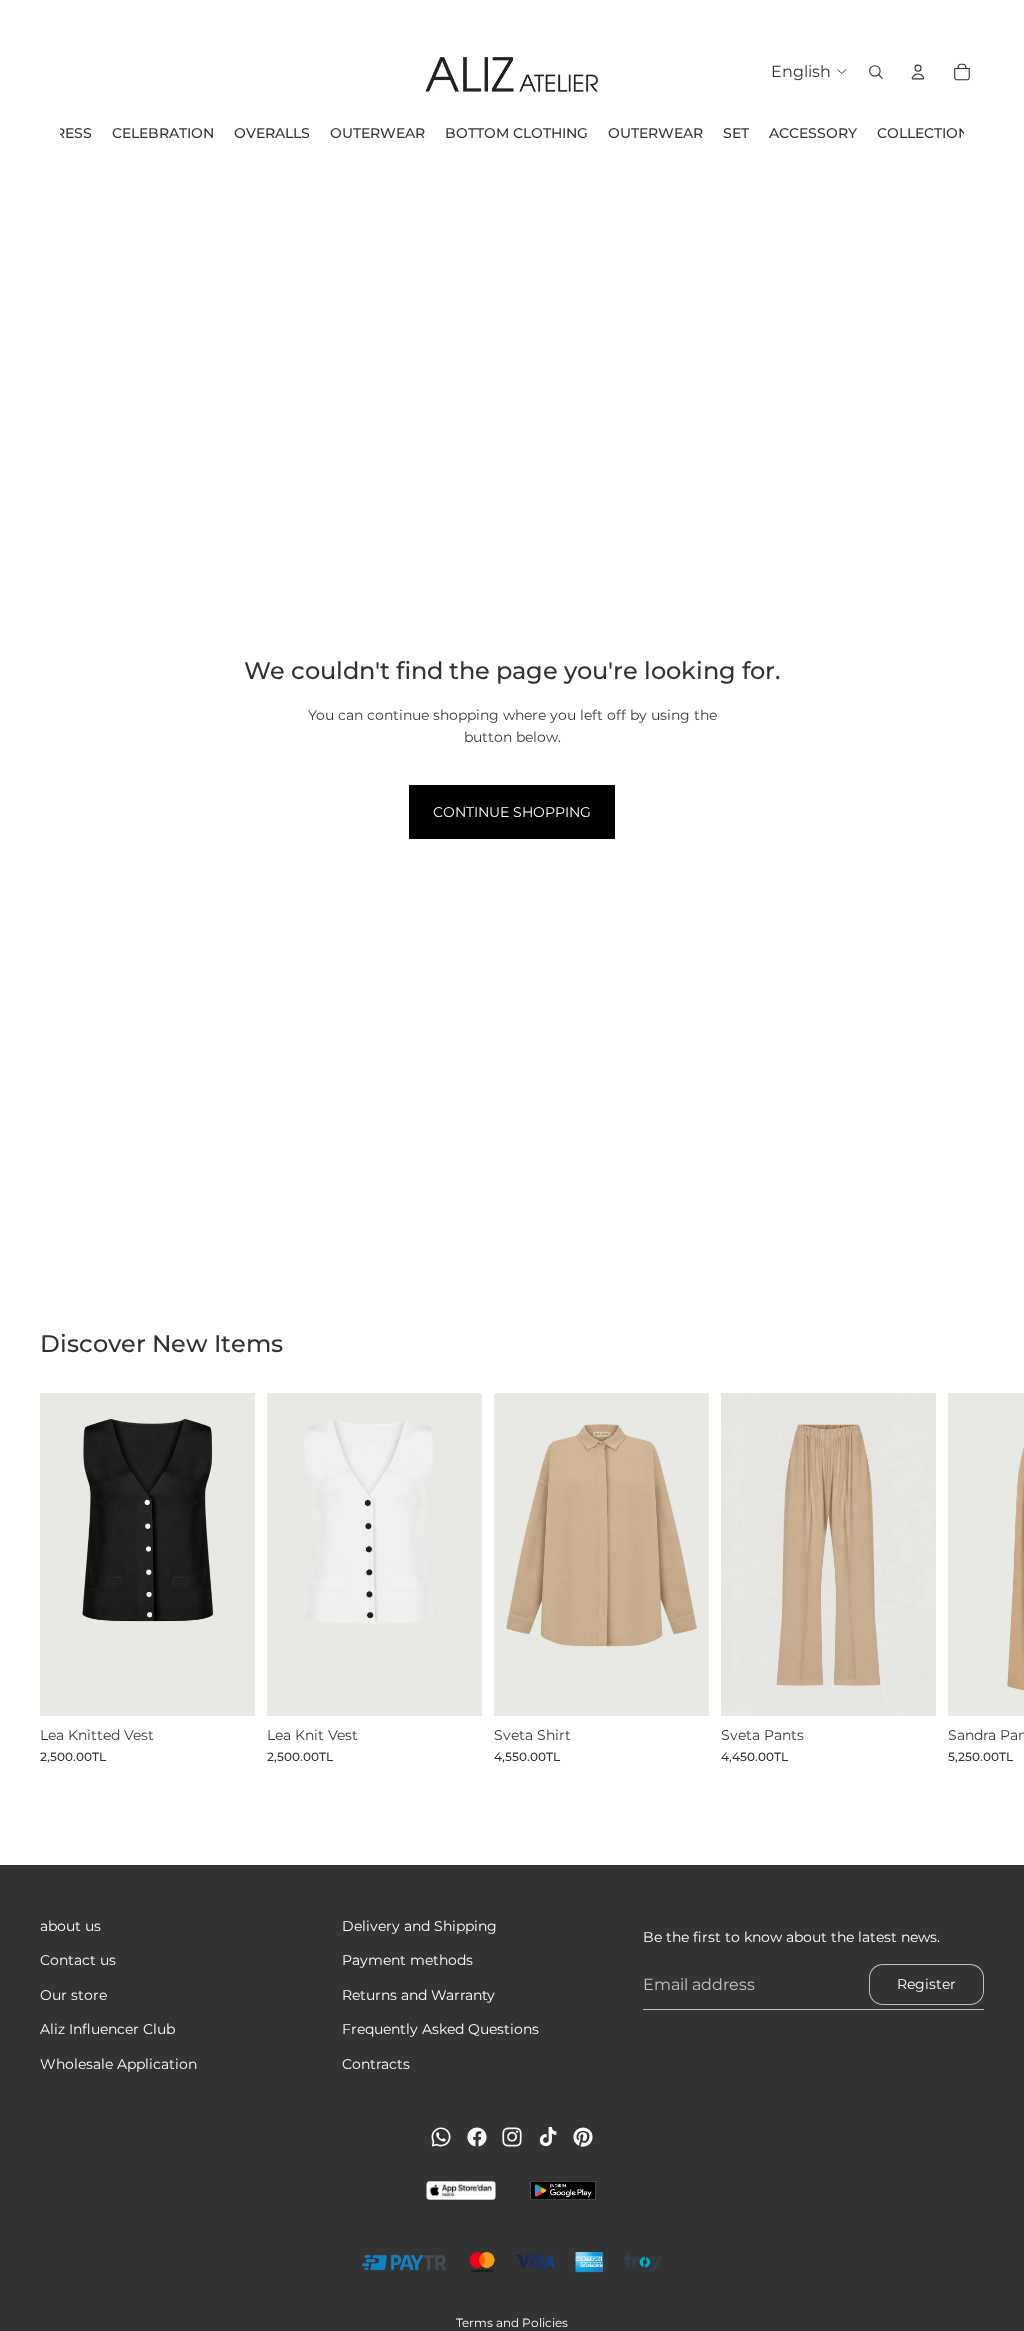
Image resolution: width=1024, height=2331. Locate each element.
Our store (73, 1995)
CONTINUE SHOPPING (512, 812)
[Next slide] (962, 1579)
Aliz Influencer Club (107, 2029)
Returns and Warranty (418, 1995)
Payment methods (407, 1960)
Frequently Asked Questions (440, 2029)
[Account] (918, 72)
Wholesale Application (118, 2063)
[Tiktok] (548, 2137)
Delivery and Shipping (419, 1926)
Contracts (376, 2063)
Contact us (78, 1960)
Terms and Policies (512, 2322)
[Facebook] (477, 2137)
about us (70, 1926)
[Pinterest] (583, 2137)
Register (926, 1984)
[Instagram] (512, 2137)
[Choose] (224, 1685)
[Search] (876, 72)
